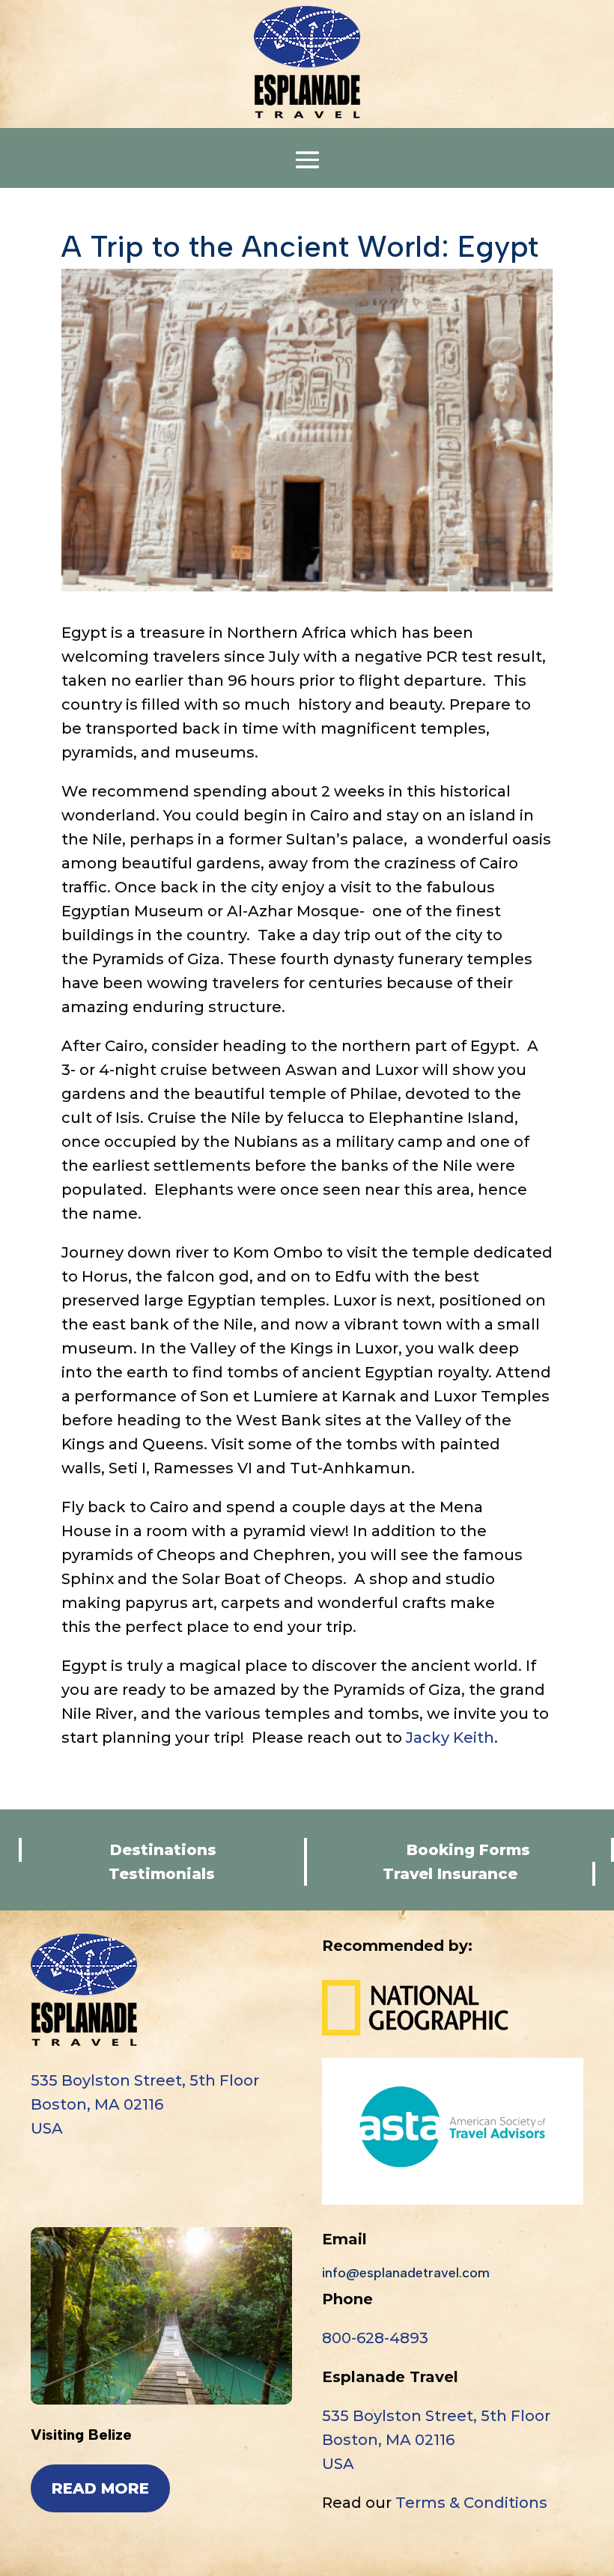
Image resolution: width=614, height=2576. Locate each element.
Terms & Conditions (471, 2503)
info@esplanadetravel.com (406, 2273)
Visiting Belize (81, 2435)
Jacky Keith (450, 1738)
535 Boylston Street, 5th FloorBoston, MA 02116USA (145, 2104)
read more (100, 2488)
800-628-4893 (375, 2338)
